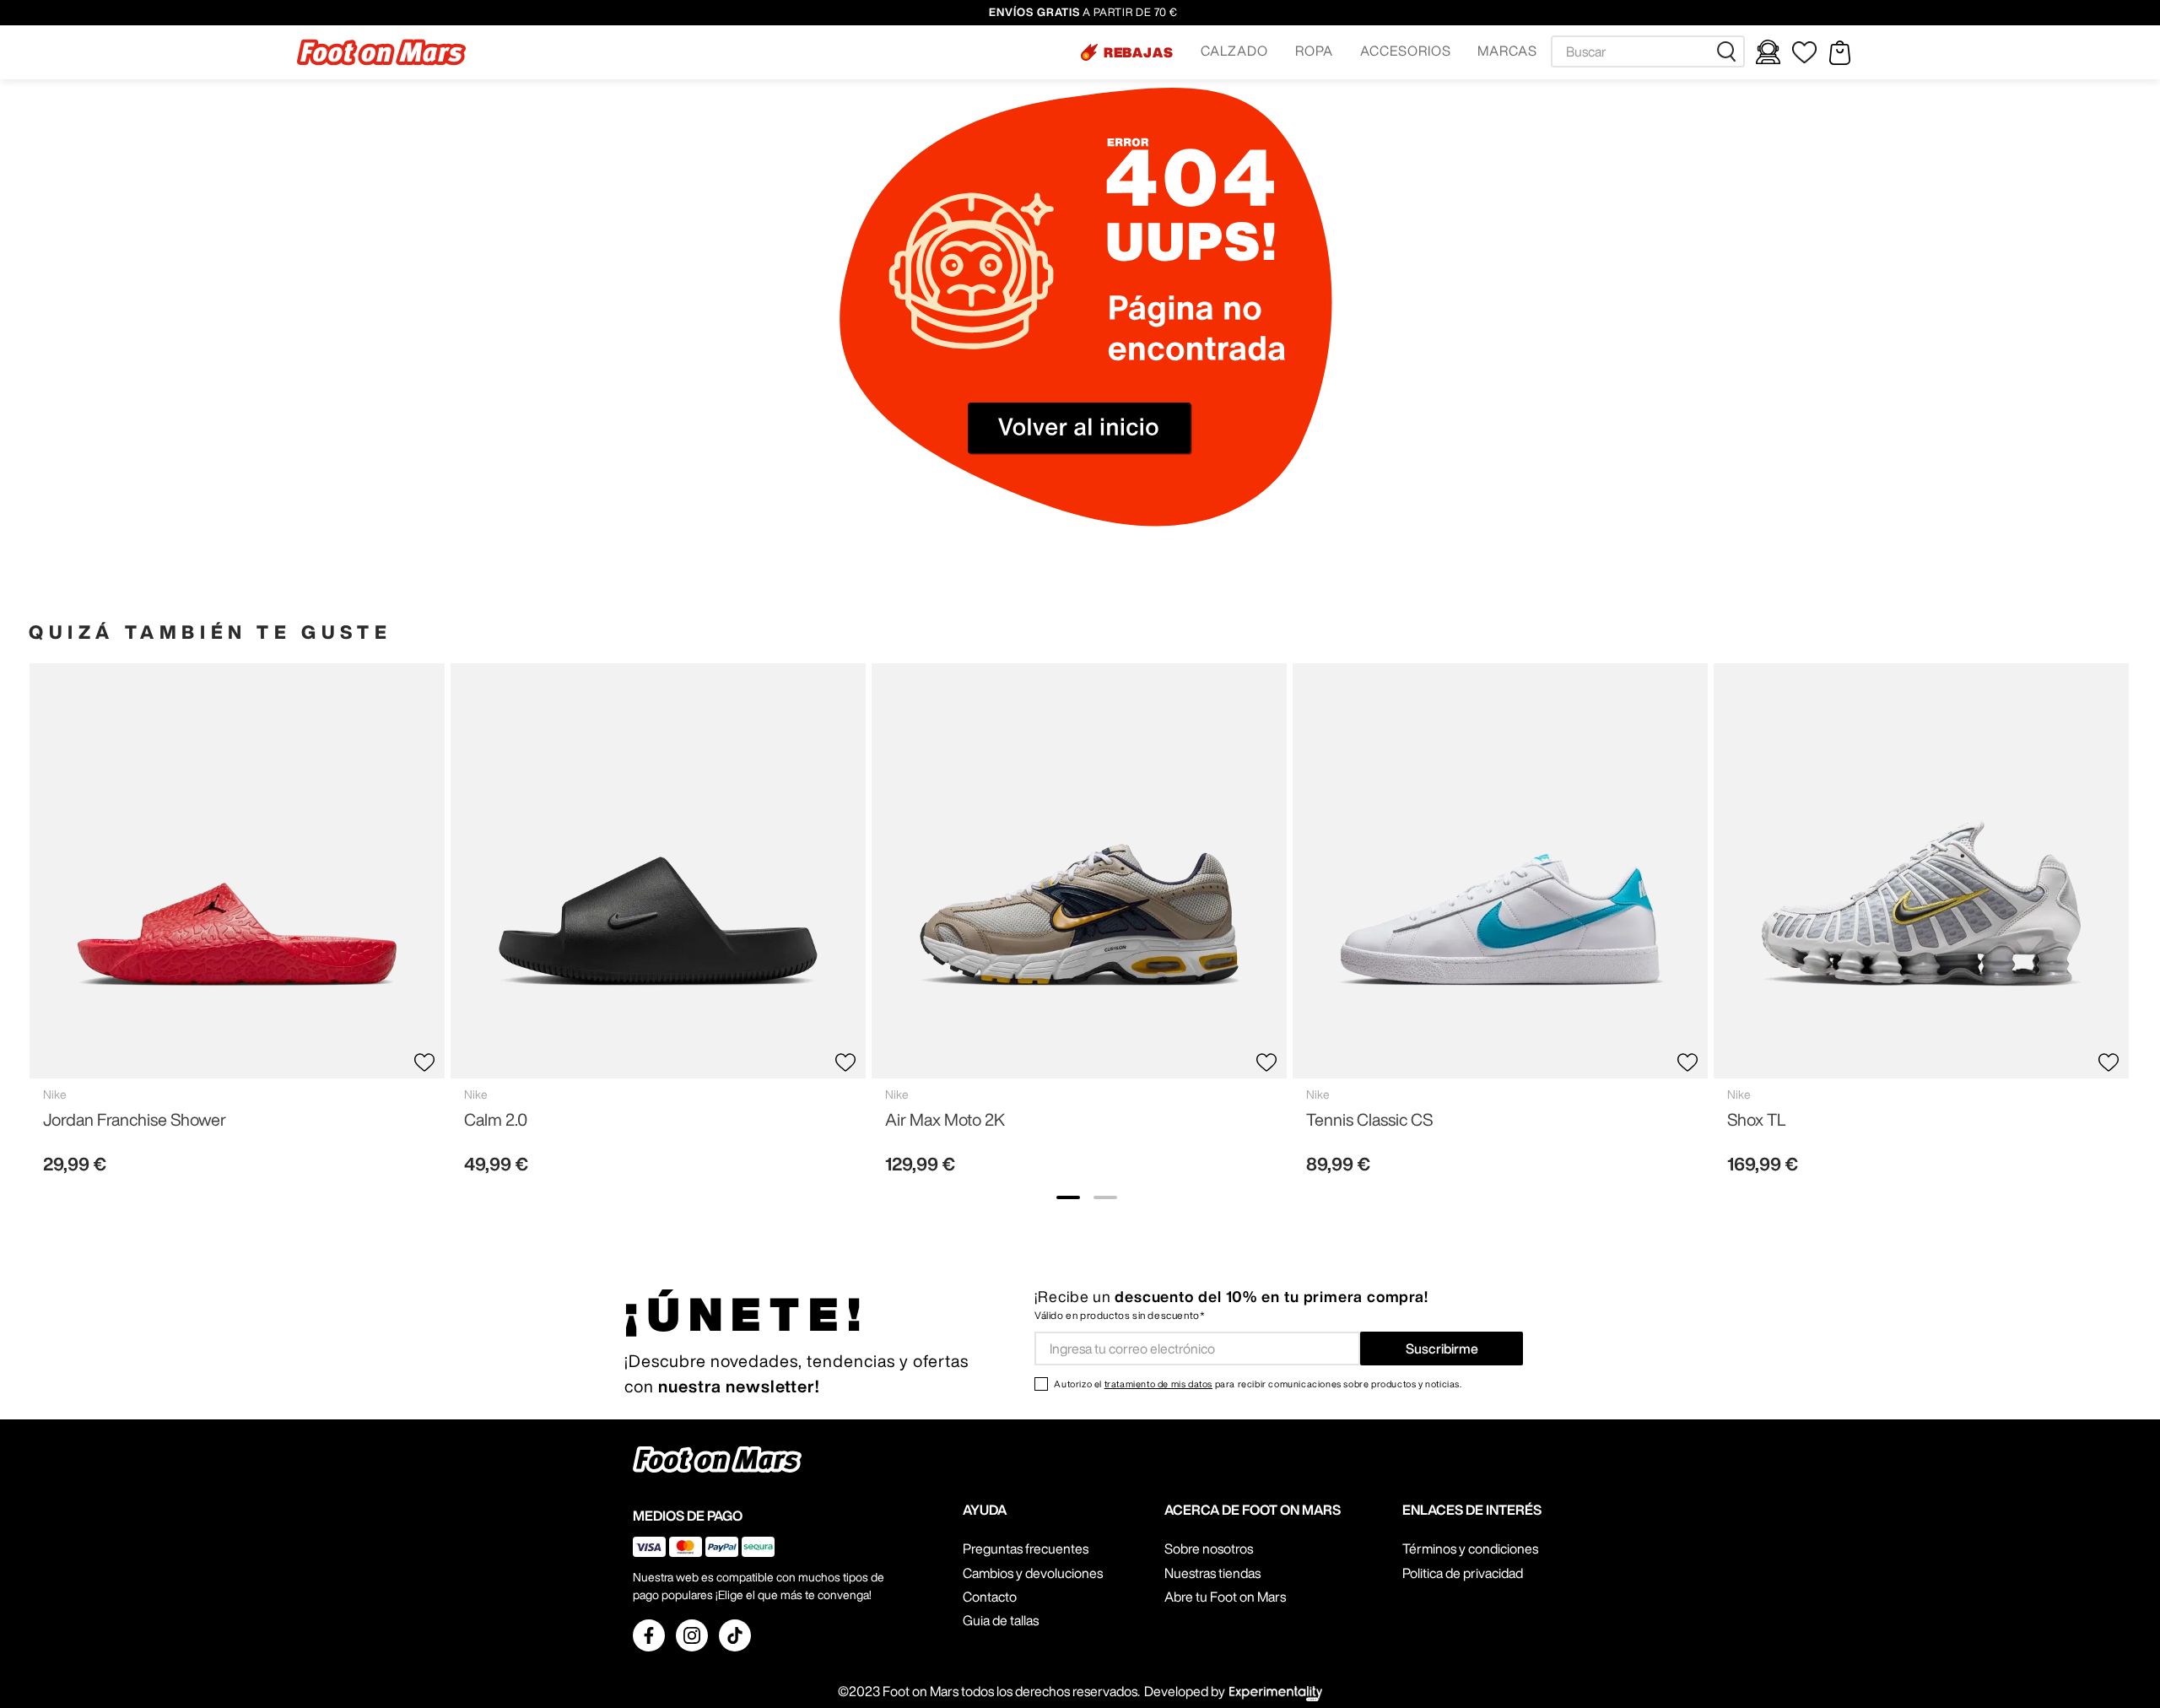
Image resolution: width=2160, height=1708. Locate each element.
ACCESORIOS (1406, 51)
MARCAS (1507, 51)
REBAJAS (1139, 52)
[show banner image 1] (1068, 1197)
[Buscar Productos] (1730, 51)
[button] (1127, 52)
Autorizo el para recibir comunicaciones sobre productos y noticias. (1258, 1384)
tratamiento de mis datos (1158, 1384)
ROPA (1314, 51)
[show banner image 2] (1105, 1197)
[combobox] (1648, 51)
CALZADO (1234, 51)
